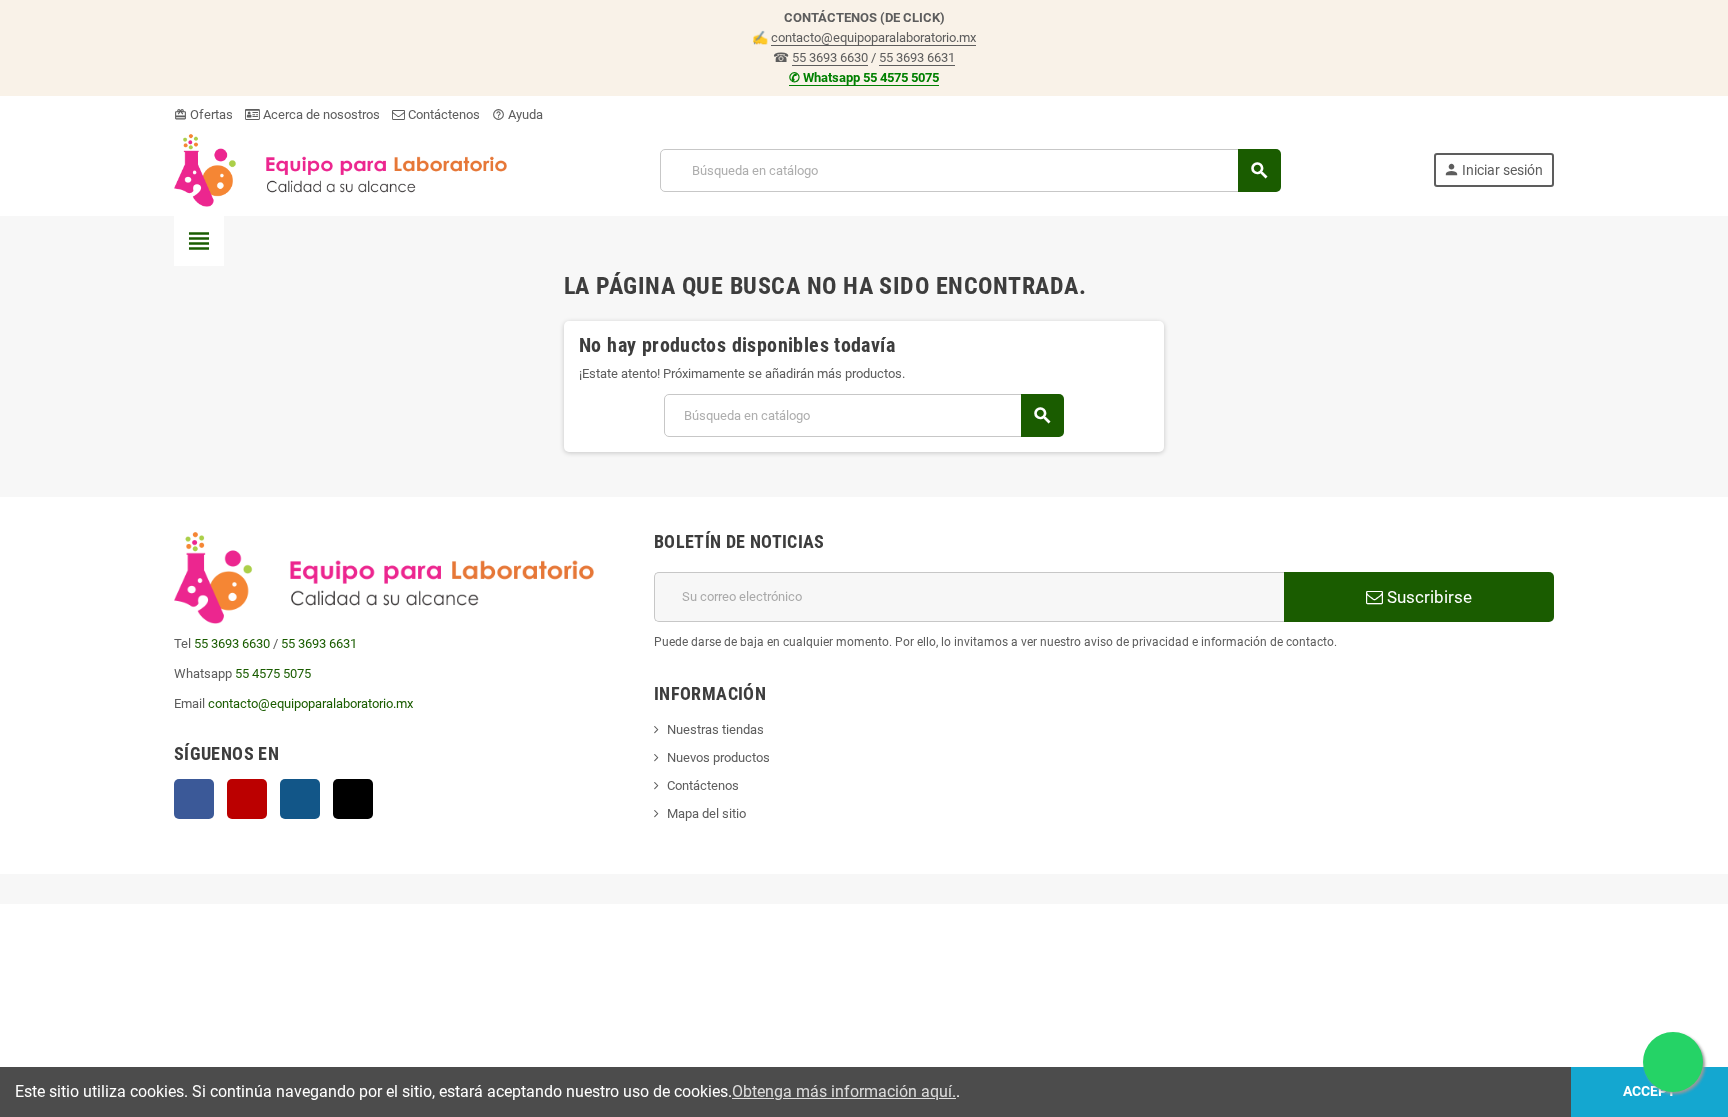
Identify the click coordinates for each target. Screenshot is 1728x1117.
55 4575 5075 (273, 673)
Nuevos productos (718, 757)
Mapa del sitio (706, 813)
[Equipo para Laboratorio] (340, 169)
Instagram (300, 799)
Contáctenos (442, 114)
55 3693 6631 (917, 57)
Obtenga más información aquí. (844, 1091)
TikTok (353, 799)
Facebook (194, 799)
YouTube (247, 799)
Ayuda (517, 114)
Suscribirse (1427, 597)
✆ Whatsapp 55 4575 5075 (864, 77)
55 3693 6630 (830, 57)
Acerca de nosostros (320, 114)
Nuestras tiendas (715, 729)
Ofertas (203, 114)
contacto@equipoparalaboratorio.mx (873, 37)
